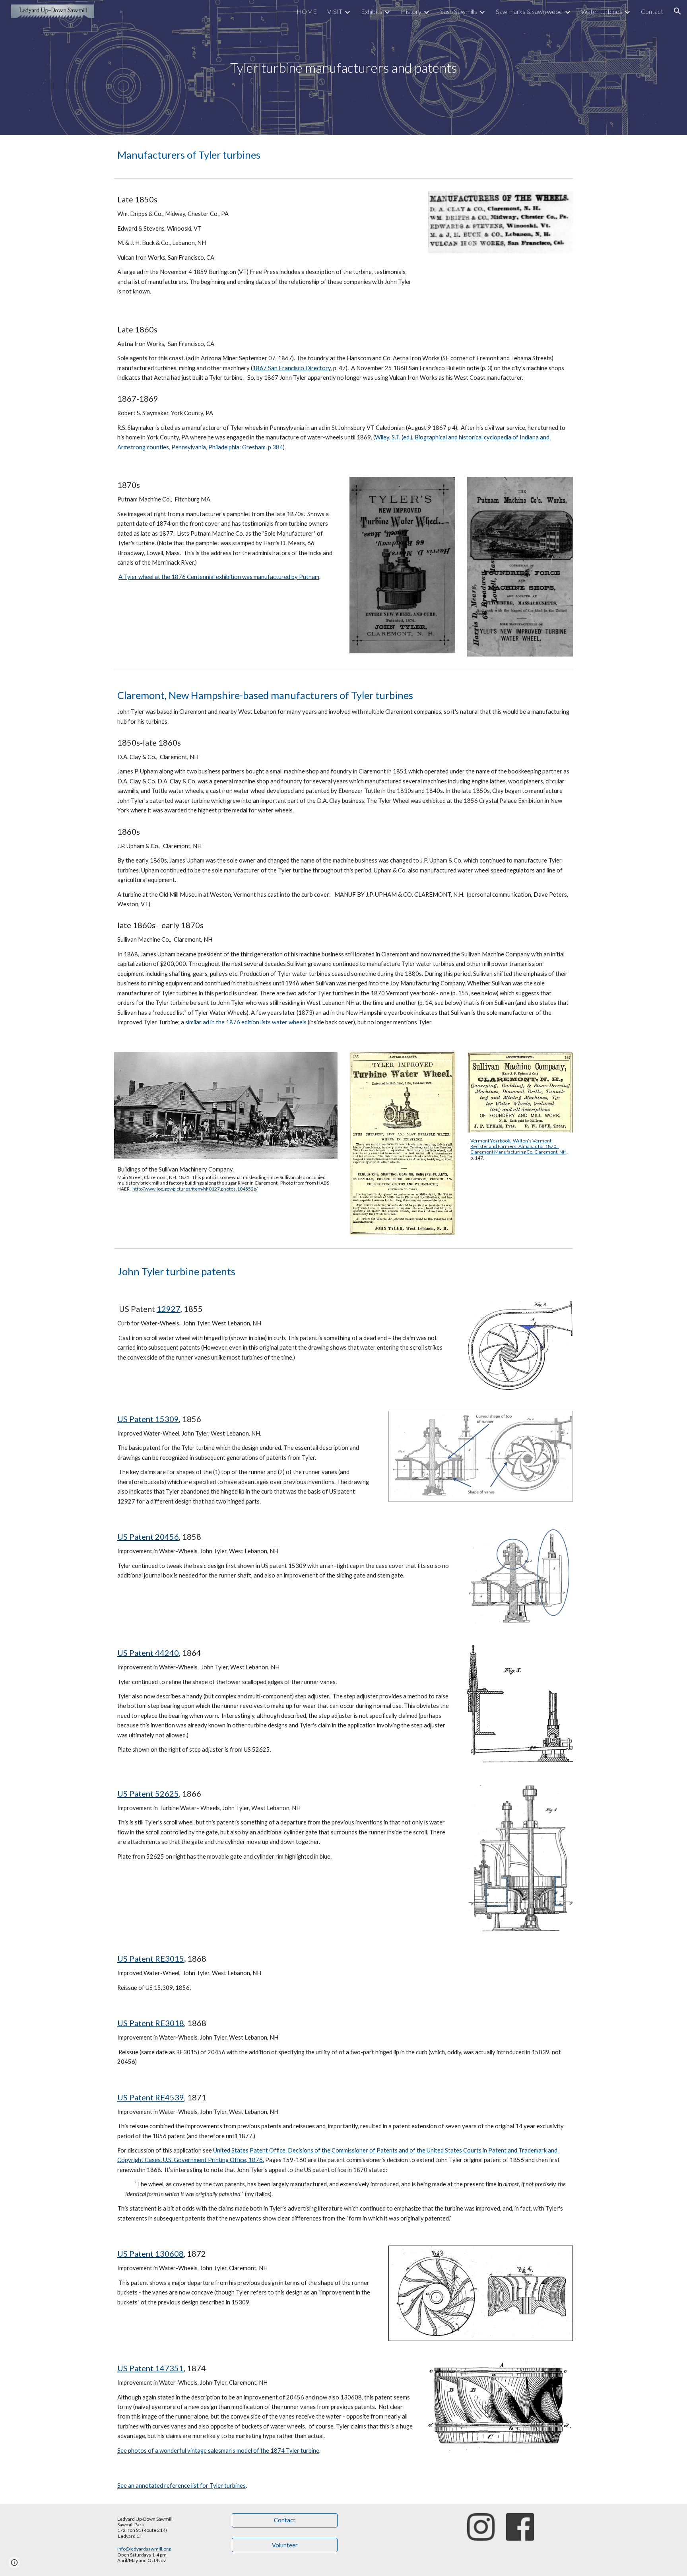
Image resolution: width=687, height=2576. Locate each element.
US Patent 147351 (150, 2368)
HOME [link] (307, 11)
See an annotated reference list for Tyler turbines (181, 2486)
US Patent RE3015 (151, 1958)
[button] (677, 11)
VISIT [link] (335, 11)
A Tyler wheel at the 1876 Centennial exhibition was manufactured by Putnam (219, 577)
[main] (343, 68)
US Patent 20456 (148, 1537)
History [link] (411, 11)
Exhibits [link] (372, 11)
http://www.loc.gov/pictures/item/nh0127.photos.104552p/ (195, 1189)
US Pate (132, 2023)
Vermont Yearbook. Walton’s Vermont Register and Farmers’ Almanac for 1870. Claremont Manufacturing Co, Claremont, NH (518, 1146)
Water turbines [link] (602, 11)
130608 (169, 2254)
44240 (167, 1653)
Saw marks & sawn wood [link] (529, 11)
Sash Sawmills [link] (459, 11)
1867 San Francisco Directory (292, 368)
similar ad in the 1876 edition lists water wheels (246, 1022)
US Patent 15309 (148, 1419)
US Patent (136, 1653)
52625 (167, 1793)
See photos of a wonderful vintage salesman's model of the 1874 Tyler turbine (218, 2451)
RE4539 (170, 2097)
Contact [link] (652, 11)
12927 (169, 1309)
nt (150, 2023)
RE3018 (170, 2023)
